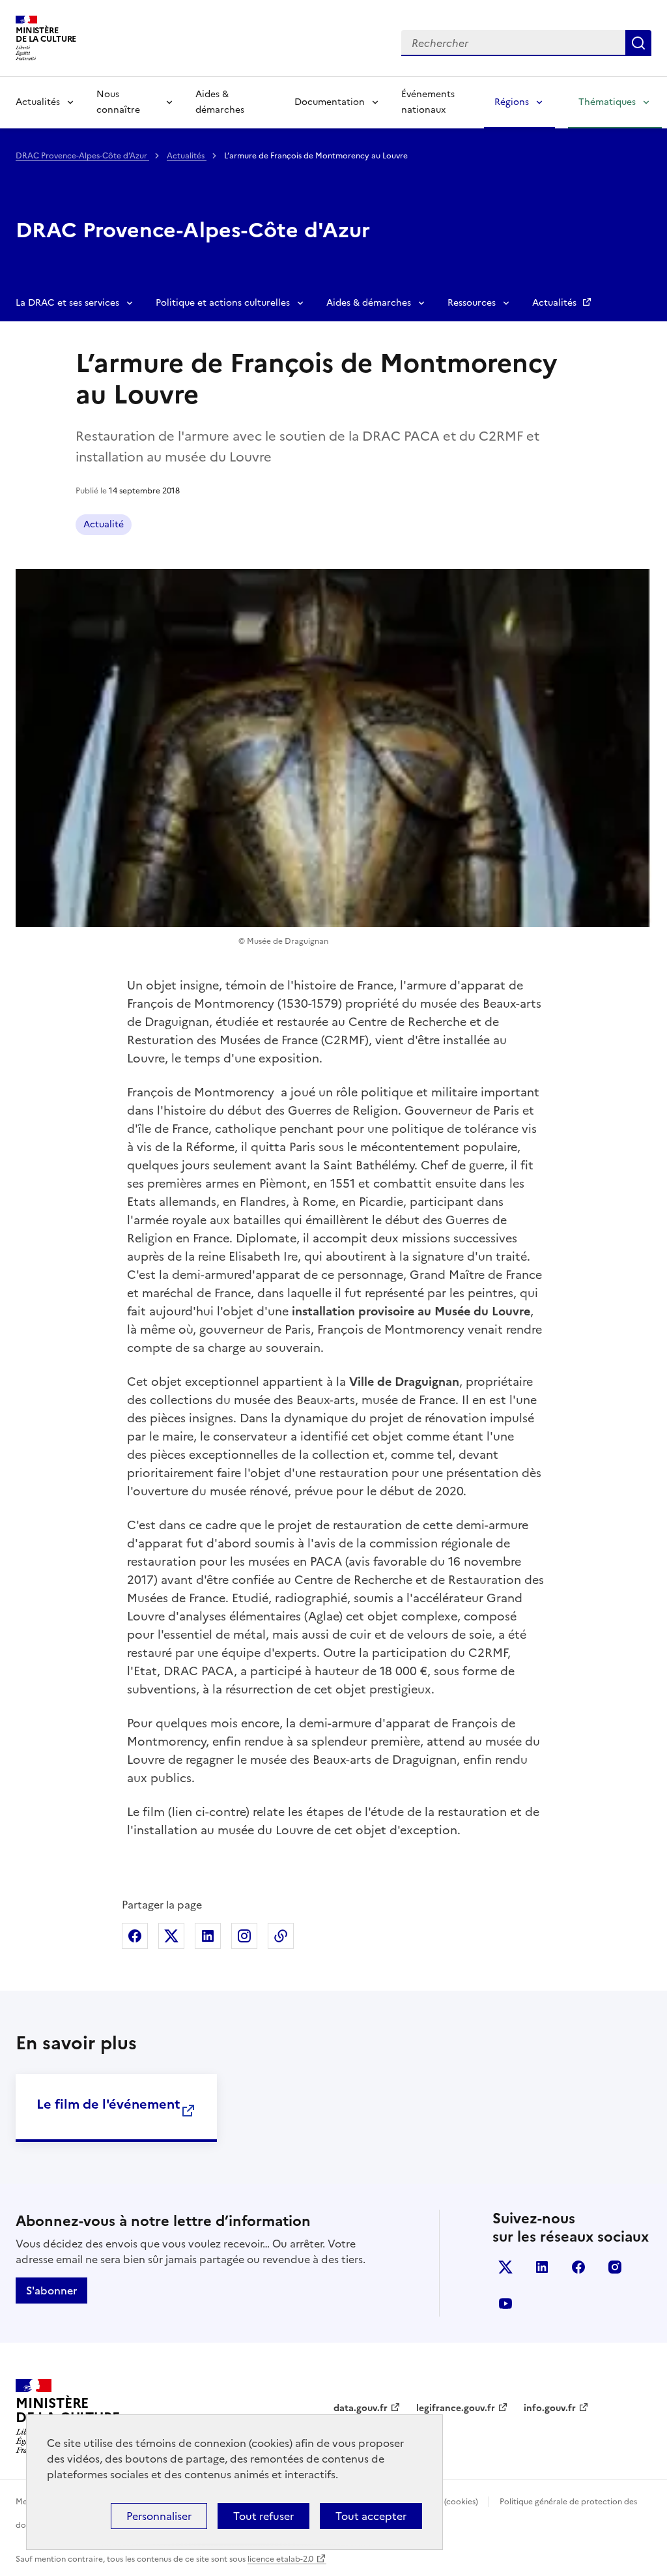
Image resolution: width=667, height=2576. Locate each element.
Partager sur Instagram (244, 1936)
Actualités (38, 102)
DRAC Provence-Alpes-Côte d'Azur (82, 156)
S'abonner (51, 2291)
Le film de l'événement (108, 2104)
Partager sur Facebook (135, 1936)
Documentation (330, 102)
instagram (615, 2267)
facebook (578, 2267)
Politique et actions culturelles (223, 303)
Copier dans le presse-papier (281, 1936)
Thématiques (607, 102)
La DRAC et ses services (67, 303)
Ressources (472, 303)
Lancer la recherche (638, 43)
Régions (512, 102)
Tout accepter (371, 2516)
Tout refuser (263, 2516)
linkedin (542, 2267)
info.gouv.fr (550, 2408)
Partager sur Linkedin (208, 1936)
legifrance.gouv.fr (456, 2408)
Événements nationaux (428, 102)
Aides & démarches (220, 102)
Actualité (104, 524)
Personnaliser (159, 2516)
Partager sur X (171, 1936)
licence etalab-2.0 (280, 2559)
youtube (505, 2304)
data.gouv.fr (361, 2408)
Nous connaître (118, 102)
